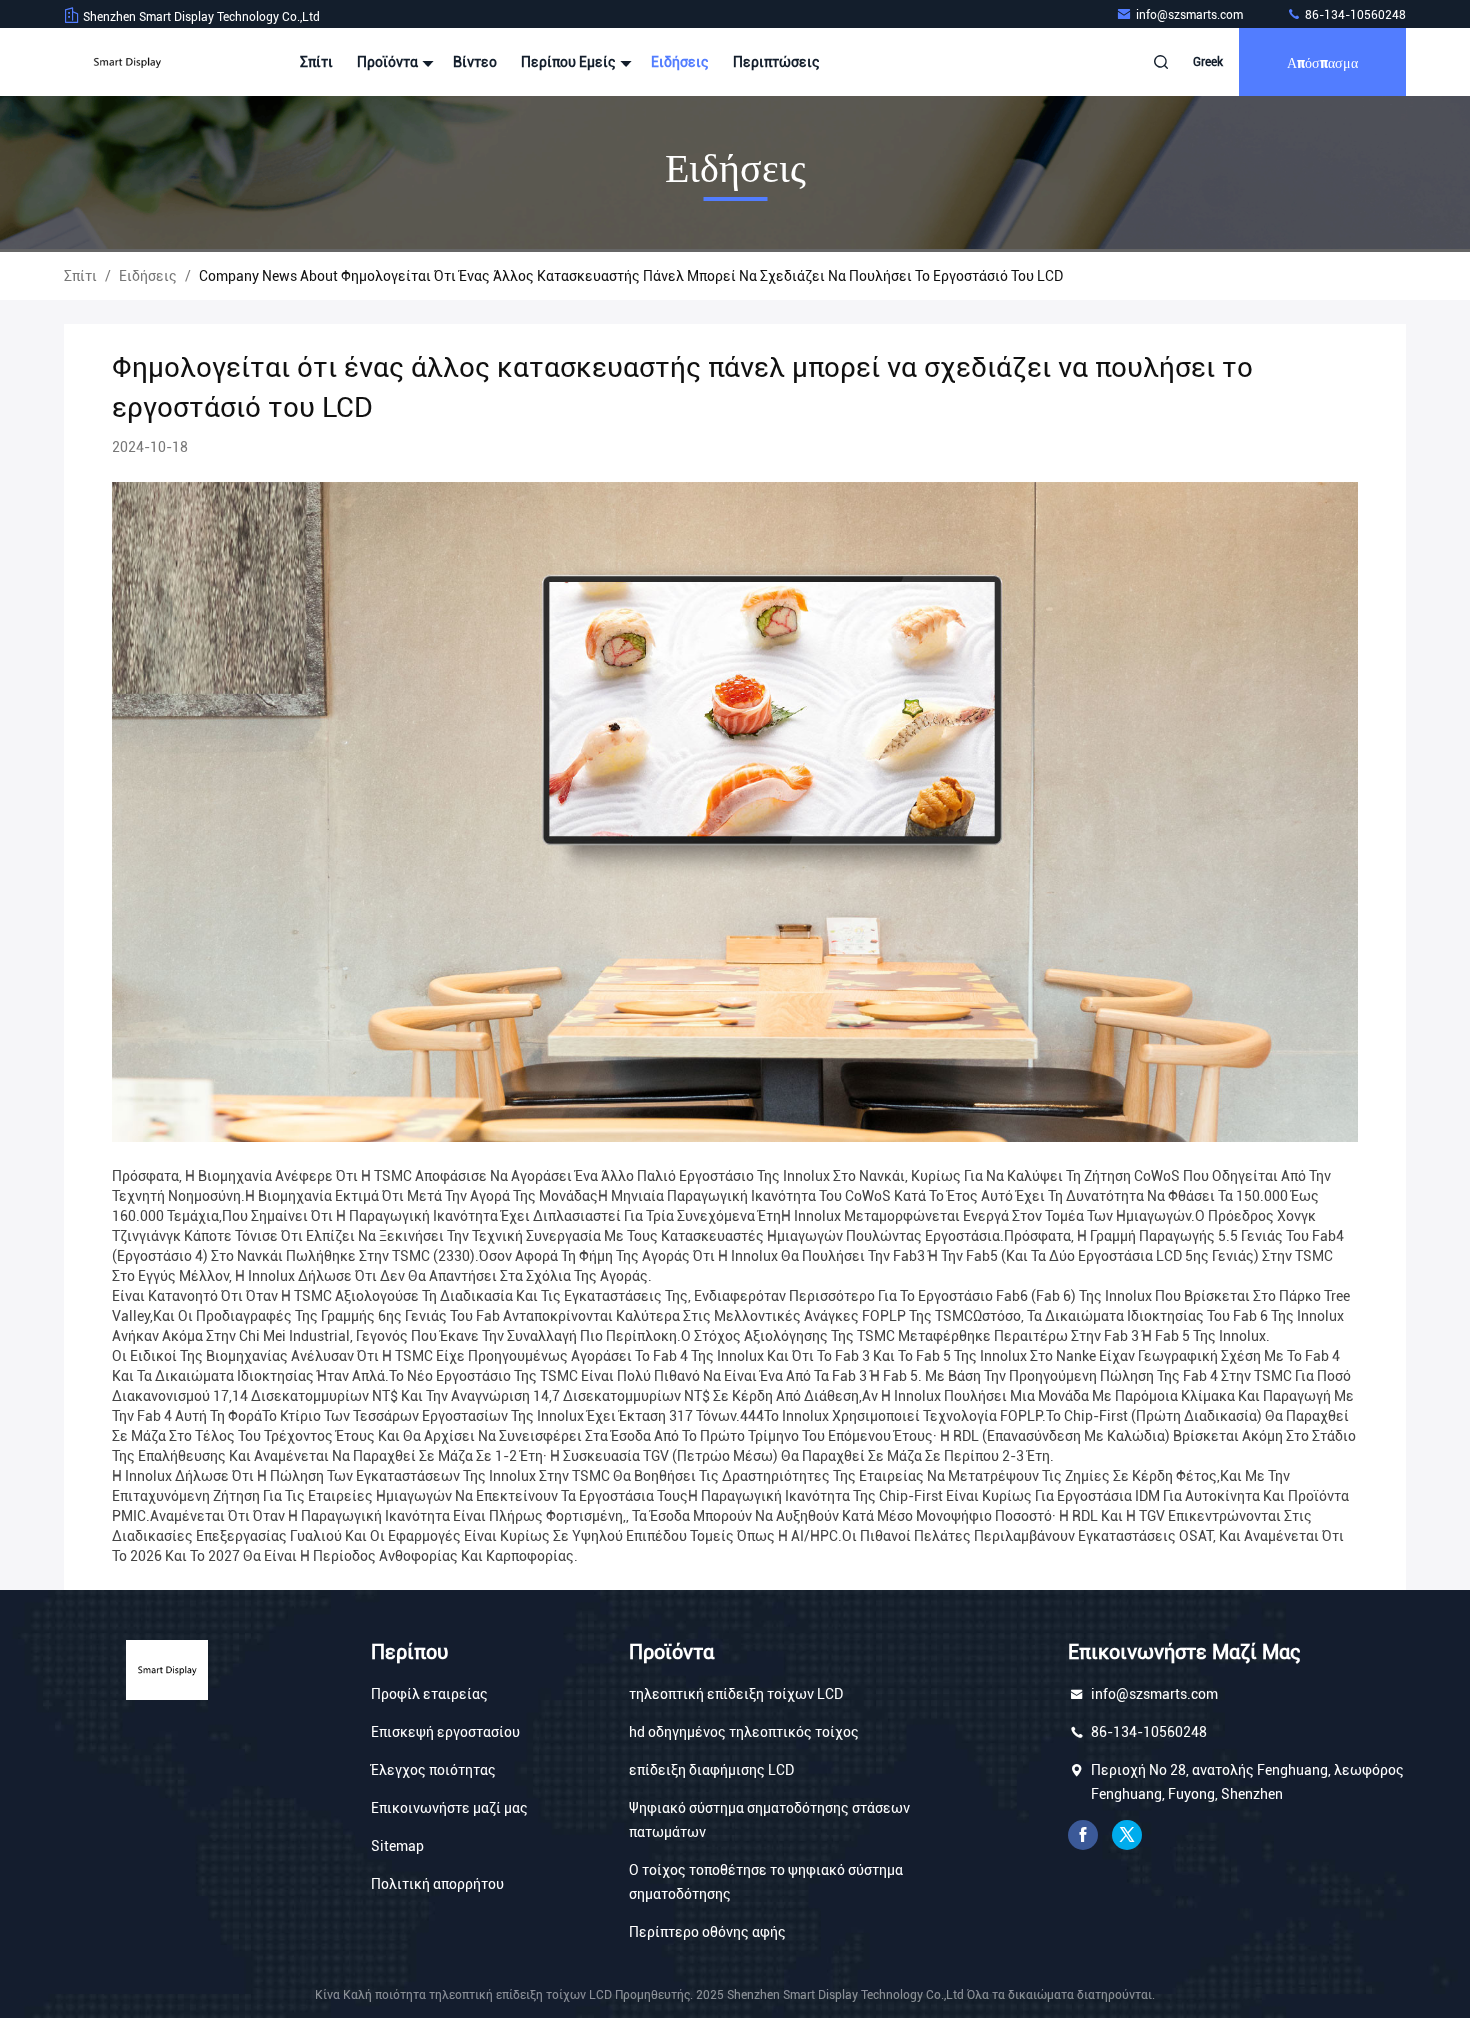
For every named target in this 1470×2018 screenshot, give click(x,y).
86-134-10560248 (1354, 15)
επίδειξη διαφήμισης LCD (711, 1770)
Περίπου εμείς (570, 62)
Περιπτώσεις (776, 62)
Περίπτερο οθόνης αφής (707, 1932)
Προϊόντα (389, 62)
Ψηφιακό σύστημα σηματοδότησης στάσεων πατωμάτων (769, 1820)
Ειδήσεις (680, 62)
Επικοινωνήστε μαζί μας (449, 1808)
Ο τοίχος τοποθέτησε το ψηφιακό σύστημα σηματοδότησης (766, 1882)
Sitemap (397, 1846)
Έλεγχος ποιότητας (433, 1770)
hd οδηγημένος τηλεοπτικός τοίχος (744, 1732)
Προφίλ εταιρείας (429, 1694)
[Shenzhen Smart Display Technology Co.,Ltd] (127, 62)
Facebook (1083, 1835)
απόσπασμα (1322, 61)
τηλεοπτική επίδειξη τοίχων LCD (736, 1694)
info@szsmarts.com (1191, 15)
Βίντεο (475, 62)
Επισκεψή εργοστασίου (445, 1732)
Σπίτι (316, 62)
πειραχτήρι (1127, 1835)
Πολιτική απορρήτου (437, 1884)
